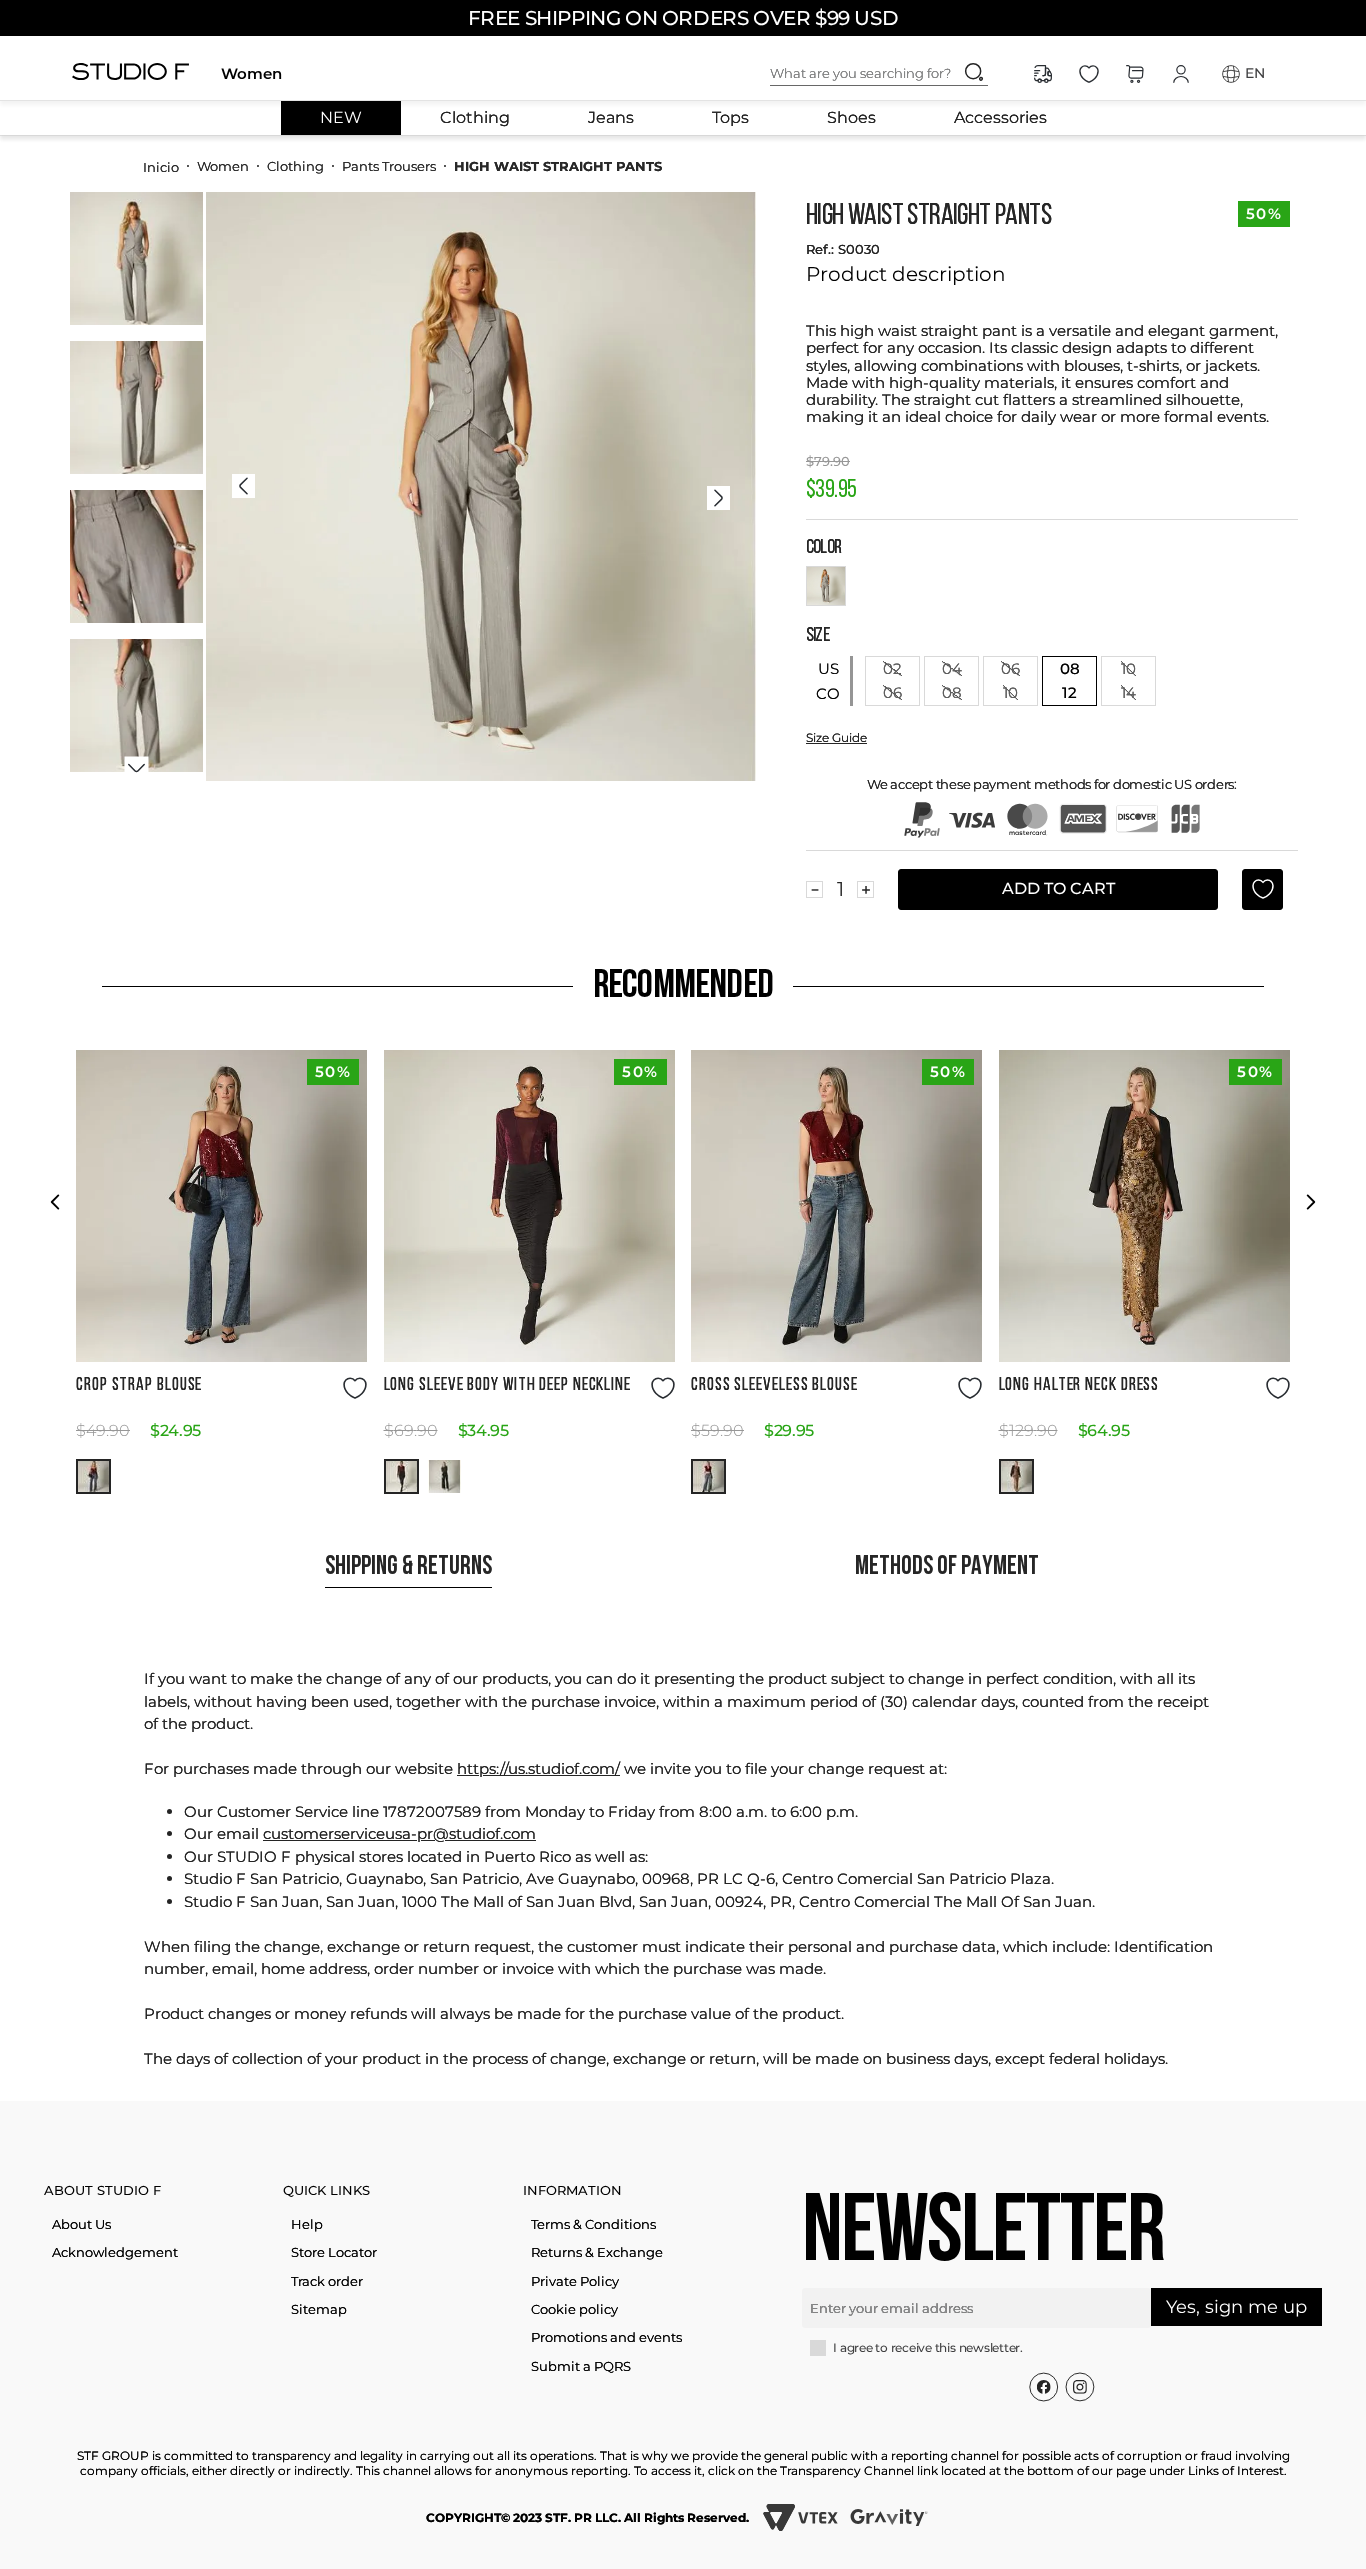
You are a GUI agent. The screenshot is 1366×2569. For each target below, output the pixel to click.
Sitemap (319, 2309)
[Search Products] (974, 72)
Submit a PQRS (581, 2366)
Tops (730, 118)
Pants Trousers (389, 166)
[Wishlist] (1089, 74)
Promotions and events (606, 2337)
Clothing (475, 118)
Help (307, 2224)
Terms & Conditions (593, 2224)
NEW (341, 118)
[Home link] (161, 166)
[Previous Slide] (55, 1202)
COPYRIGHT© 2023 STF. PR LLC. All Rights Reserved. (587, 2517)
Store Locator (334, 2252)
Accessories (1000, 118)
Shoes (851, 118)
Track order (327, 2281)
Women (251, 73)
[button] (93, 1476)
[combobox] (895, 74)
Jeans (611, 118)
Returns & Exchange (597, 2252)
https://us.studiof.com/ (538, 1768)
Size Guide (836, 737)
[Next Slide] (1310, 1202)
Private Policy (575, 2281)
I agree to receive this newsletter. (928, 2348)
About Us (81, 2224)
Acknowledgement (115, 2252)
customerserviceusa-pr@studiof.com (399, 1833)
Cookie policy (574, 2309)
